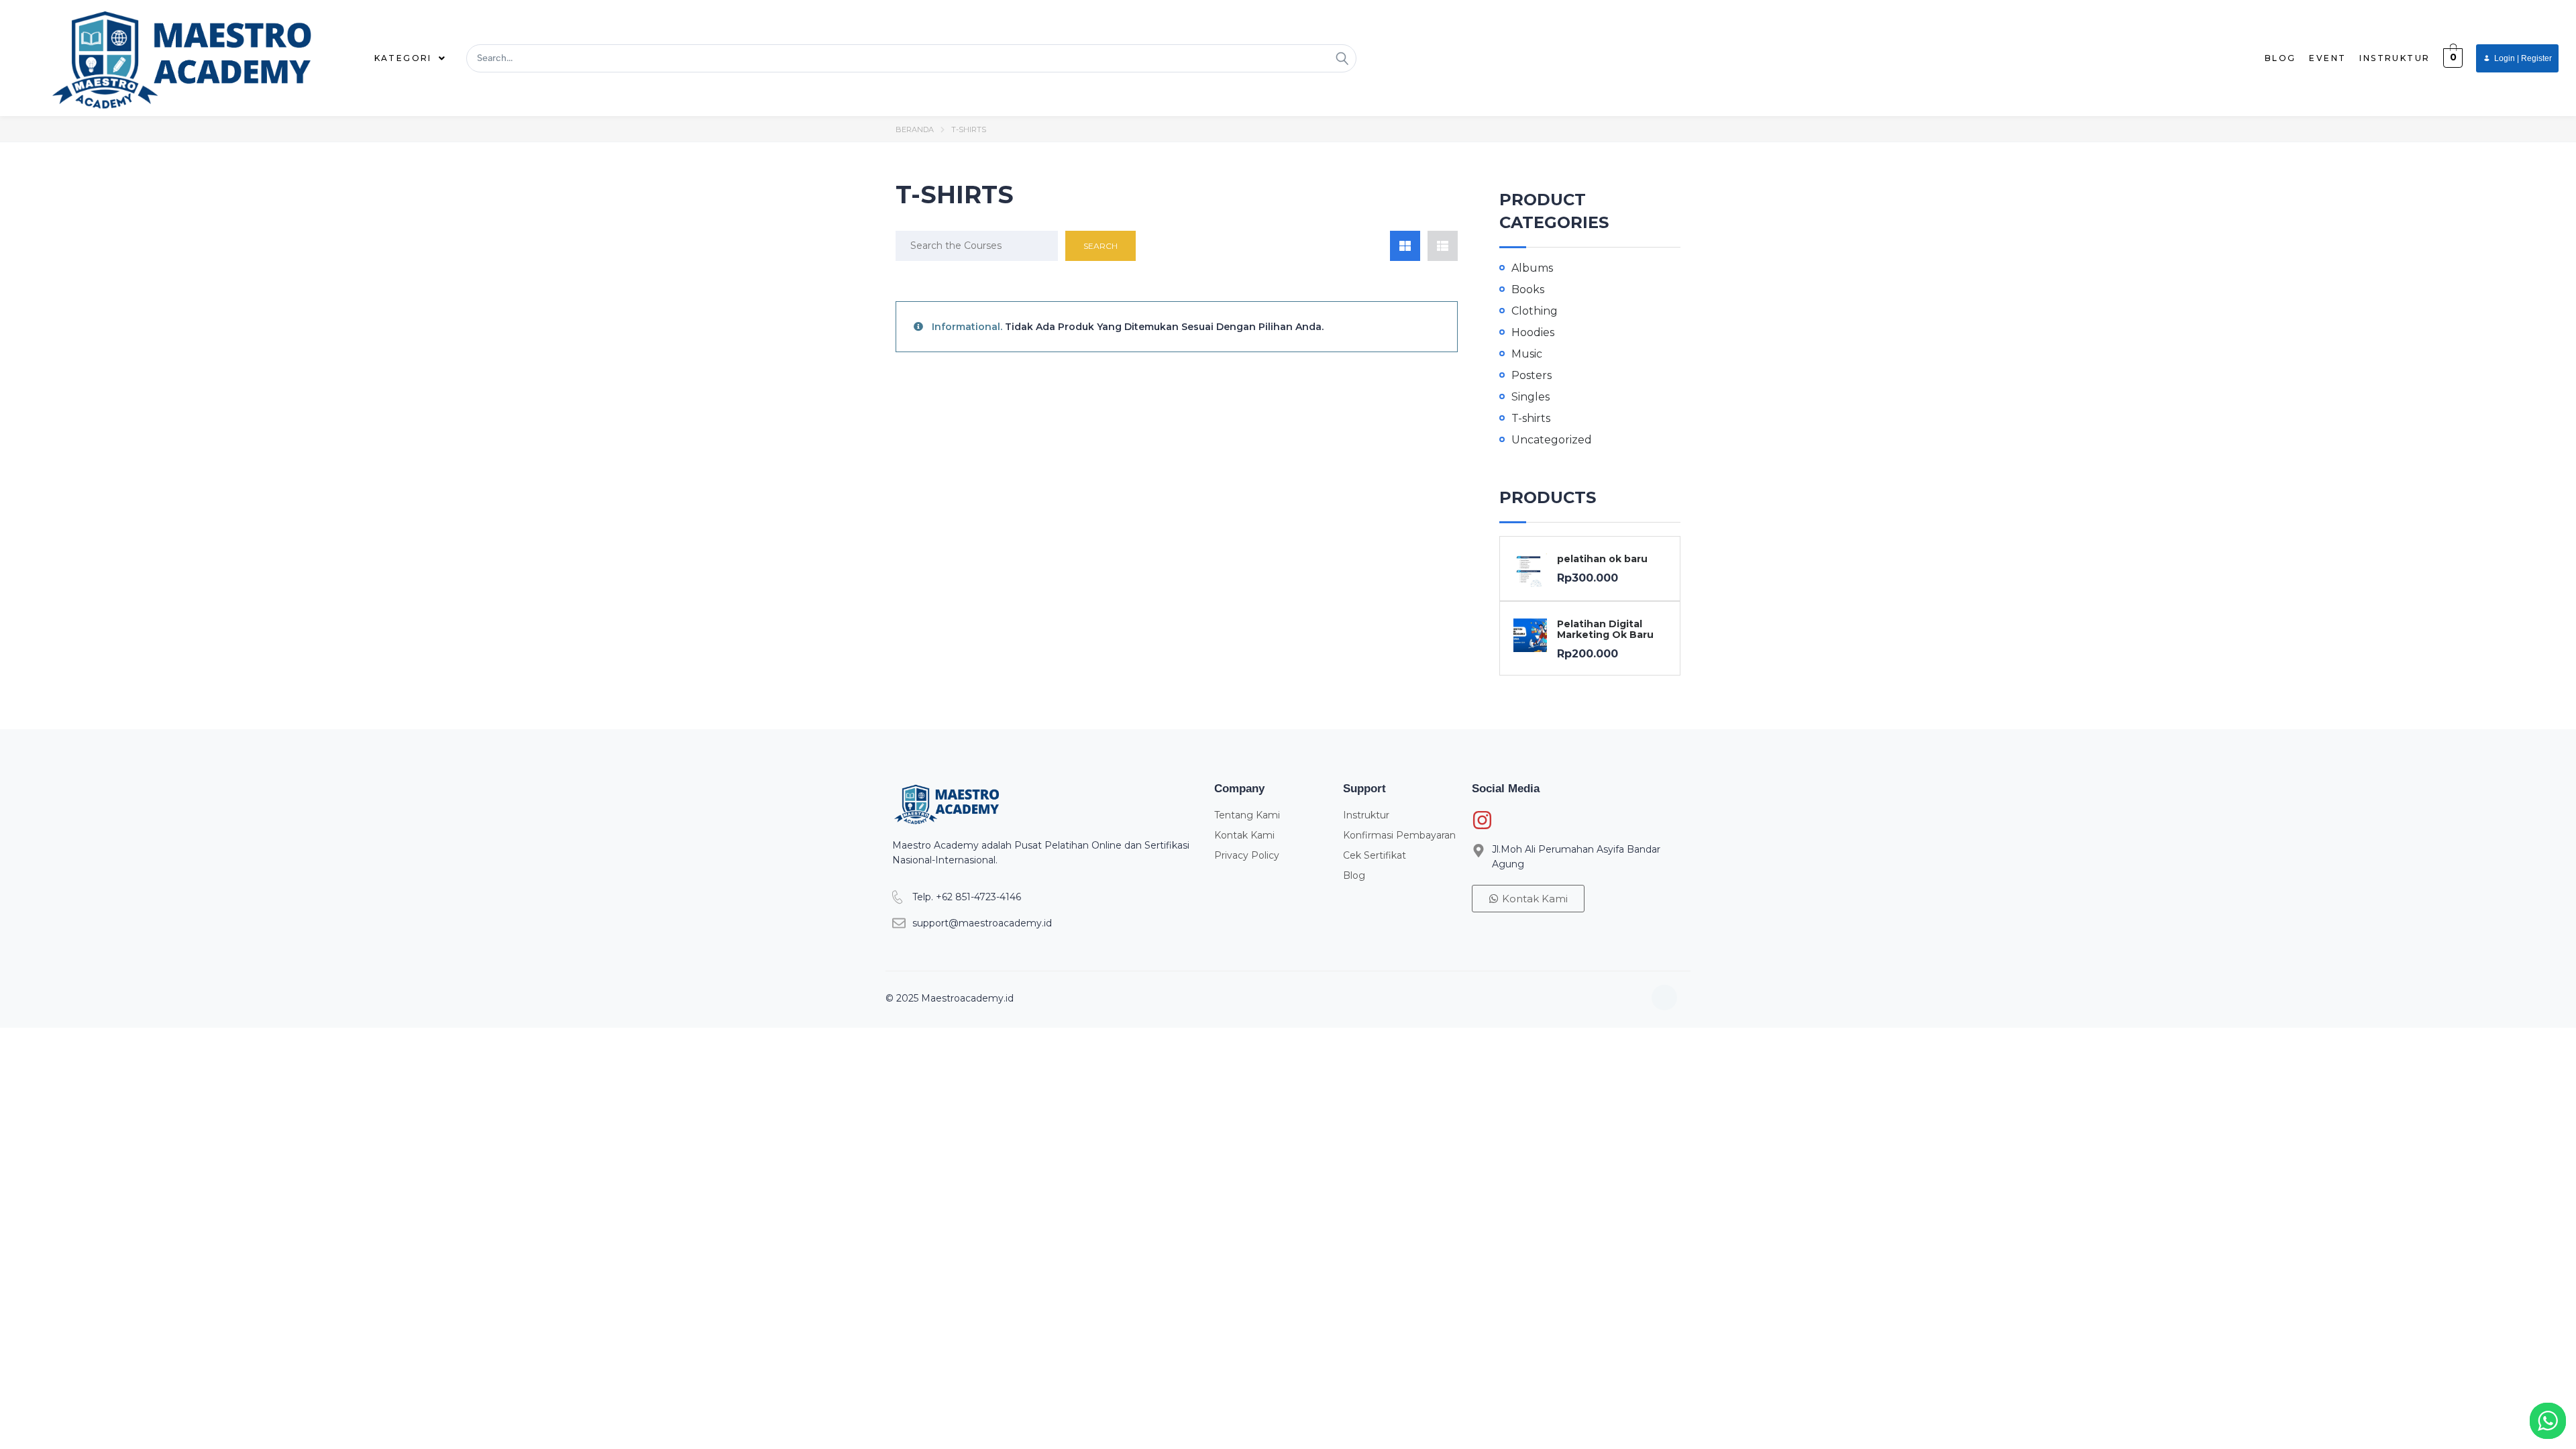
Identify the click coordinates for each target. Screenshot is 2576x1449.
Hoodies (1533, 332)
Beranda (915, 129)
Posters (1532, 375)
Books (1528, 289)
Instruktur (2395, 58)
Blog (2280, 58)
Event (2327, 58)
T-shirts (1531, 418)
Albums (1532, 268)
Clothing (1535, 311)
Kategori (403, 58)
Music (1527, 354)
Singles (1531, 397)
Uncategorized (1552, 440)
